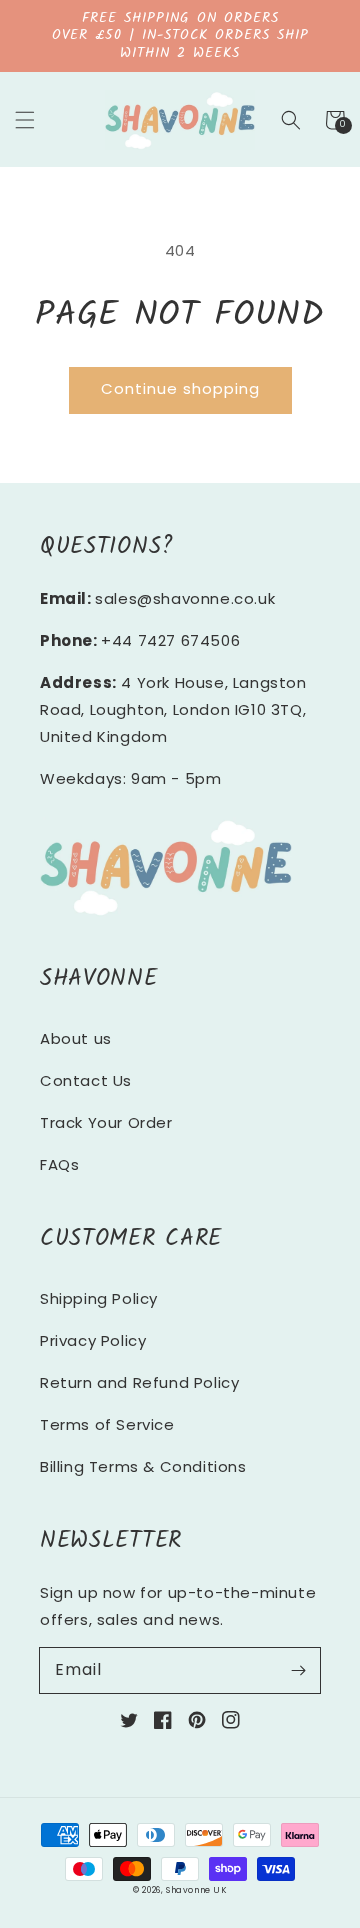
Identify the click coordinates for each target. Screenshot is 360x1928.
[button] (25, 120)
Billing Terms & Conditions (143, 1466)
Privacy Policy (93, 1340)
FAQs (59, 1164)
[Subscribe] (298, 1670)
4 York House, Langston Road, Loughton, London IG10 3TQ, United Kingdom (173, 709)
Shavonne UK (196, 1890)
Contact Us (86, 1080)
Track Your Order (106, 1122)
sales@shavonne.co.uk (185, 598)
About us (76, 1038)
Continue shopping (180, 388)
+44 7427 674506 (170, 640)
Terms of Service (107, 1424)
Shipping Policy (99, 1298)
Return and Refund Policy (139, 1382)
